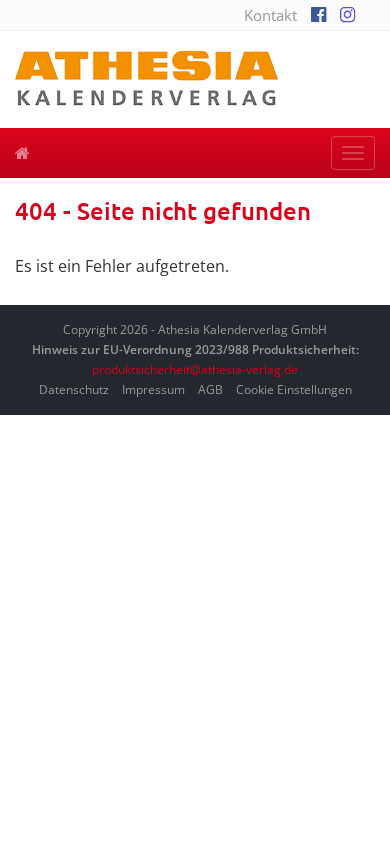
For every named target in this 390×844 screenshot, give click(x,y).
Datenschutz (74, 389)
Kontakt (270, 15)
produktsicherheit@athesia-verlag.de (195, 369)
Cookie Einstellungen (294, 389)
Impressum (153, 389)
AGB (210, 389)
